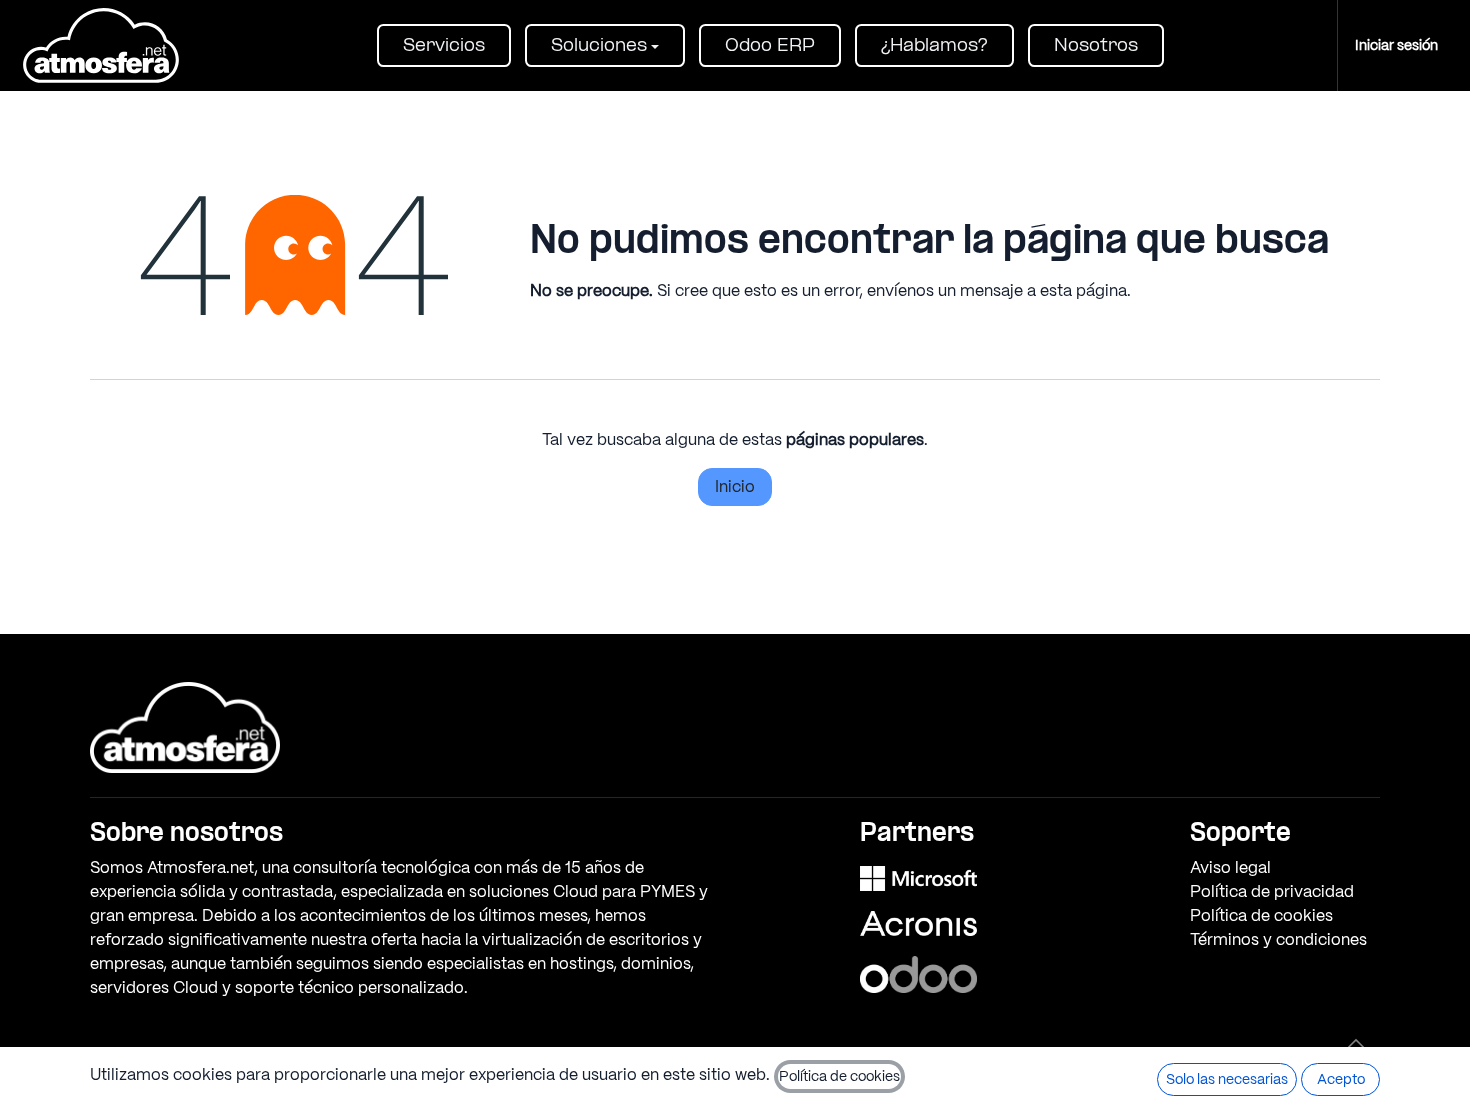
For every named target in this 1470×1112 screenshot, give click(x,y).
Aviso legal (1230, 867)
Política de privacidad (1272, 891)
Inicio (735, 486)
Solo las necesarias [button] (1227, 1079)
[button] (1356, 1043)
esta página (1083, 290)
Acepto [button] (1341, 1079)
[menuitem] (444, 45)
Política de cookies (1261, 915)
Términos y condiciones (1278, 939)
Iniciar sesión (1396, 45)
